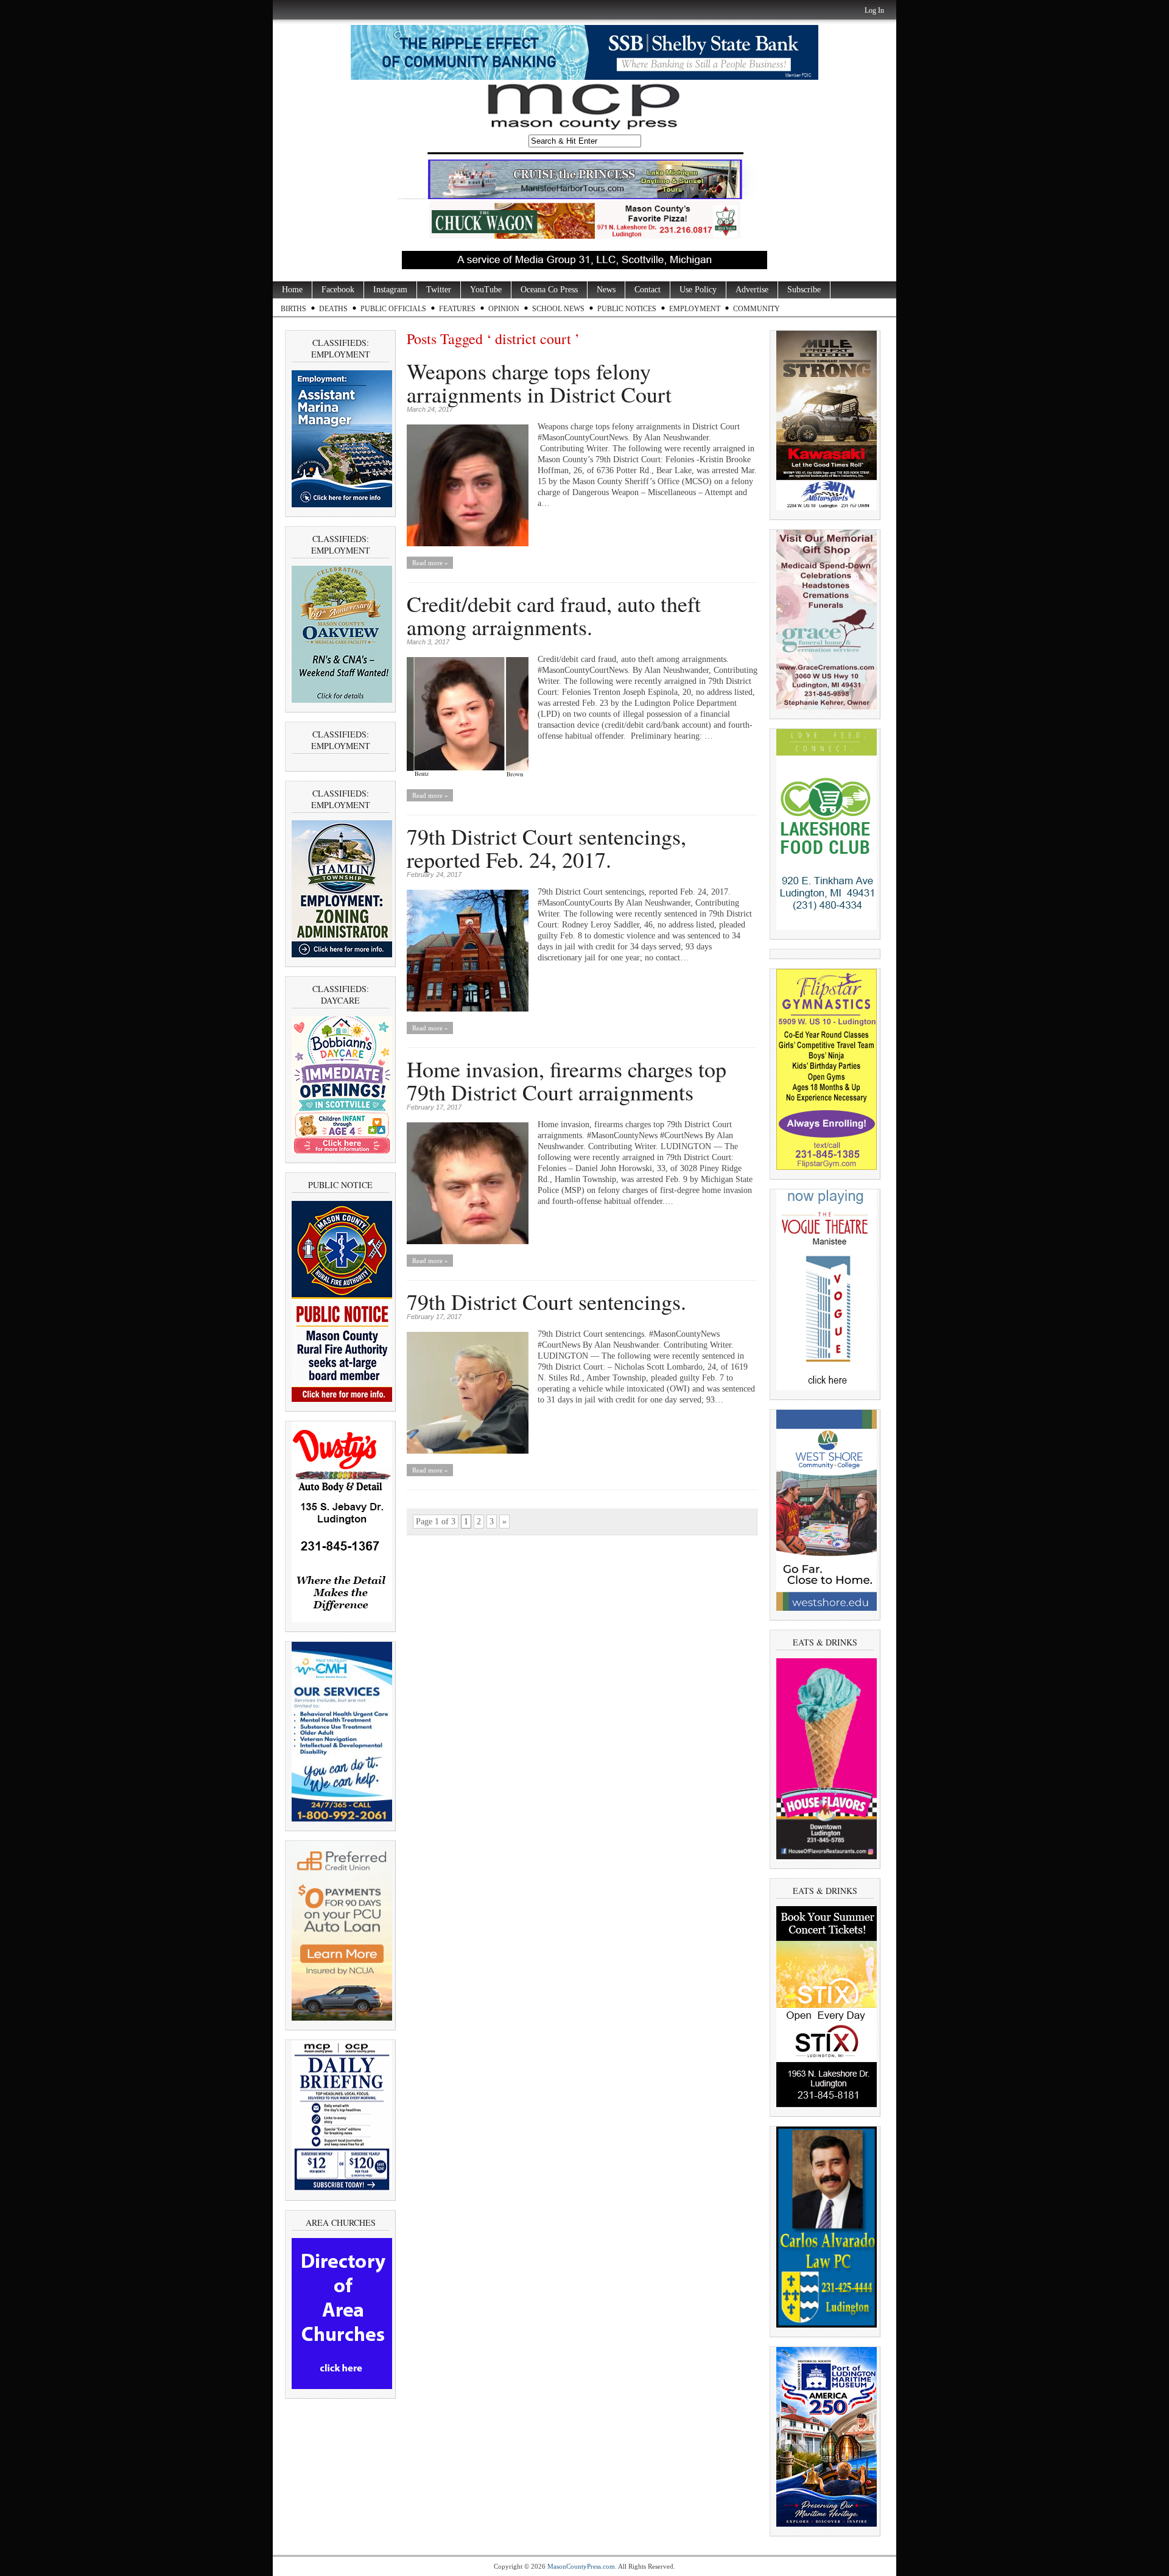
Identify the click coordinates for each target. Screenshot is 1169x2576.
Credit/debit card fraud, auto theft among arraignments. (554, 615)
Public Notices (627, 309)
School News (558, 309)
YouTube (486, 290)
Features (457, 309)
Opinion (504, 309)
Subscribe (804, 290)
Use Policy (698, 290)
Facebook (338, 290)
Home (292, 290)
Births (293, 309)
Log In (874, 10)
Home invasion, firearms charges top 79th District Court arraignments (567, 1080)
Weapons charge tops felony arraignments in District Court (539, 382)
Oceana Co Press (549, 290)
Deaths (333, 309)
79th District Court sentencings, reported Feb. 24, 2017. (546, 848)
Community (757, 309)
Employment (695, 309)
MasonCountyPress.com (581, 2566)
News (606, 290)
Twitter (439, 290)
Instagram (390, 290)
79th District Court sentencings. (546, 1301)
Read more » (430, 563)
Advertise (752, 290)
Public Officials (393, 309)
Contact (648, 290)
